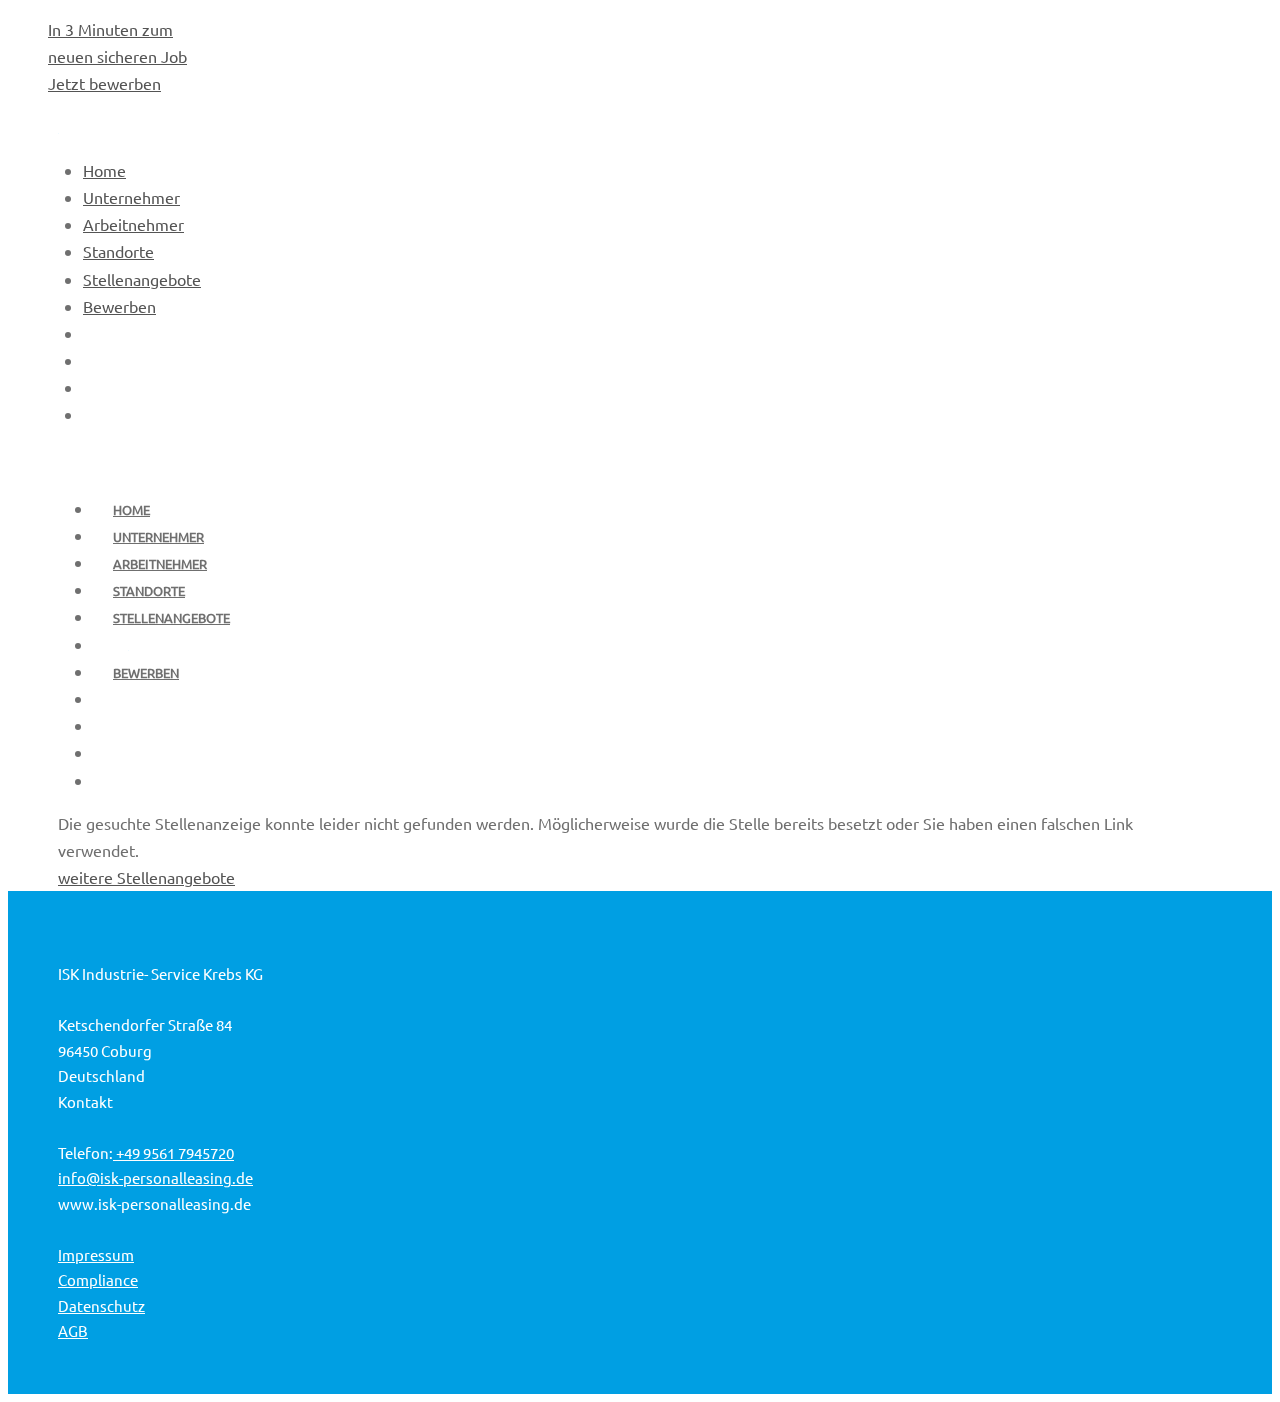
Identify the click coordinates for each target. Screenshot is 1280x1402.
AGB (73, 1330)
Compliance (98, 1279)
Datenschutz (101, 1305)
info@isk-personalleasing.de (155, 1177)
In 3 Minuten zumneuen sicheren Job (117, 56)
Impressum (96, 1254)
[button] (1216, 1347)
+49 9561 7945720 (173, 1152)
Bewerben (146, 672)
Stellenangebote (171, 617)
